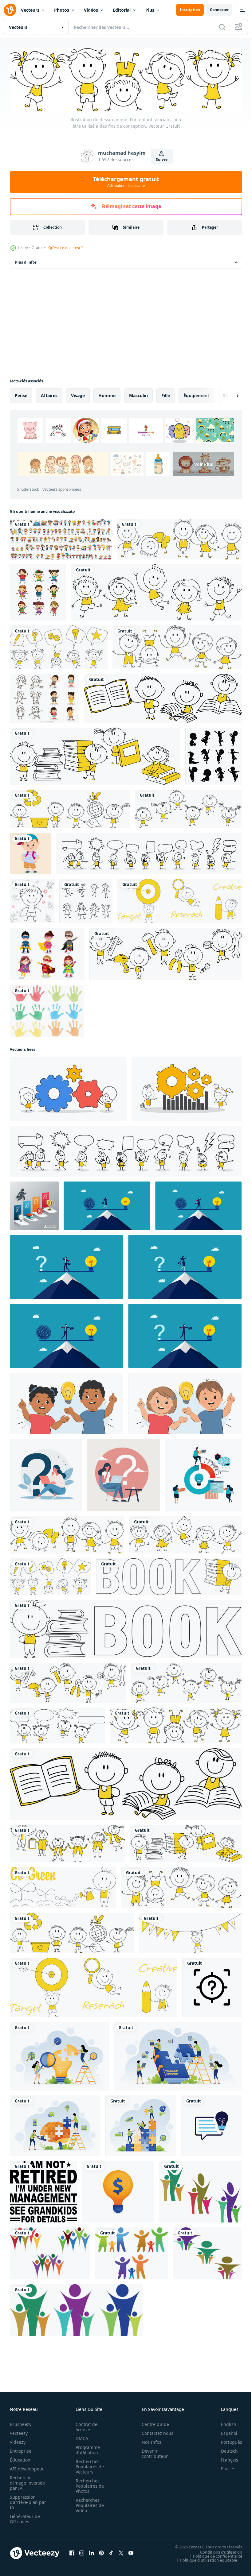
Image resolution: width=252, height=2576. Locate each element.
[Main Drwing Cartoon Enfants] (38, 591)
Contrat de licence (85, 2426)
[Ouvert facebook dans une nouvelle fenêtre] (72, 2552)
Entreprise (21, 2450)
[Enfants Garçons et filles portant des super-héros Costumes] (47, 953)
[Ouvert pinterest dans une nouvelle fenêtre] (101, 2552)
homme (107, 394)
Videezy (18, 2441)
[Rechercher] (222, 27)
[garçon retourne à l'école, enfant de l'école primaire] (30, 852)
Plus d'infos (26, 261)
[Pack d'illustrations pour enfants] (45, 697)
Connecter (219, 10)
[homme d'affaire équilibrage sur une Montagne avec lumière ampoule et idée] (67, 1334)
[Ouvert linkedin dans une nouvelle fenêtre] (92, 2552)
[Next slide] (228, 394)
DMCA (80, 2437)
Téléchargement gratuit (126, 182)
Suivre (162, 159)
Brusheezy (21, 2423)
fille (166, 394)
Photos (62, 10)
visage (78, 394)
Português (227, 2441)
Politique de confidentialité (213, 2555)
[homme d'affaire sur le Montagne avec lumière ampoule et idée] (198, 1204)
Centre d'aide (152, 2423)
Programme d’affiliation (86, 2449)
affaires (49, 394)
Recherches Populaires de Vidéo (88, 2504)
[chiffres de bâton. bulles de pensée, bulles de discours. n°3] (149, 852)
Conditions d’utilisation (217, 2551)
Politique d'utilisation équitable (204, 2559)
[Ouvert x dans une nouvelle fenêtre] (121, 2552)
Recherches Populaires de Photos (88, 2485)
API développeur (27, 2468)
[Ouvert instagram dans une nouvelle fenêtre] (82, 2552)
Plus (150, 10)
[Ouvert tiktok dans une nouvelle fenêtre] (111, 2552)
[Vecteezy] (10, 10)
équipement (196, 394)
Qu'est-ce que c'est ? (65, 248)
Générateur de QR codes (25, 2518)
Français (225, 2459)
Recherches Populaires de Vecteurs (88, 2465)
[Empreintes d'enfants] (47, 1010)
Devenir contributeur (151, 2452)
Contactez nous (154, 2432)
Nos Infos (148, 2441)
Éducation (20, 2459)
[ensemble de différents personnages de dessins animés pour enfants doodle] (61, 538)
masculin (138, 394)
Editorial (122, 10)
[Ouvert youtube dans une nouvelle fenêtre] (131, 2552)
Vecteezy (19, 2432)
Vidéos (91, 10)
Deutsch (225, 2450)
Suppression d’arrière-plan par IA (24, 2501)
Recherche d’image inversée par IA (26, 2482)
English (224, 2423)
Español (224, 2432)
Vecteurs (30, 10)
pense (21, 394)
